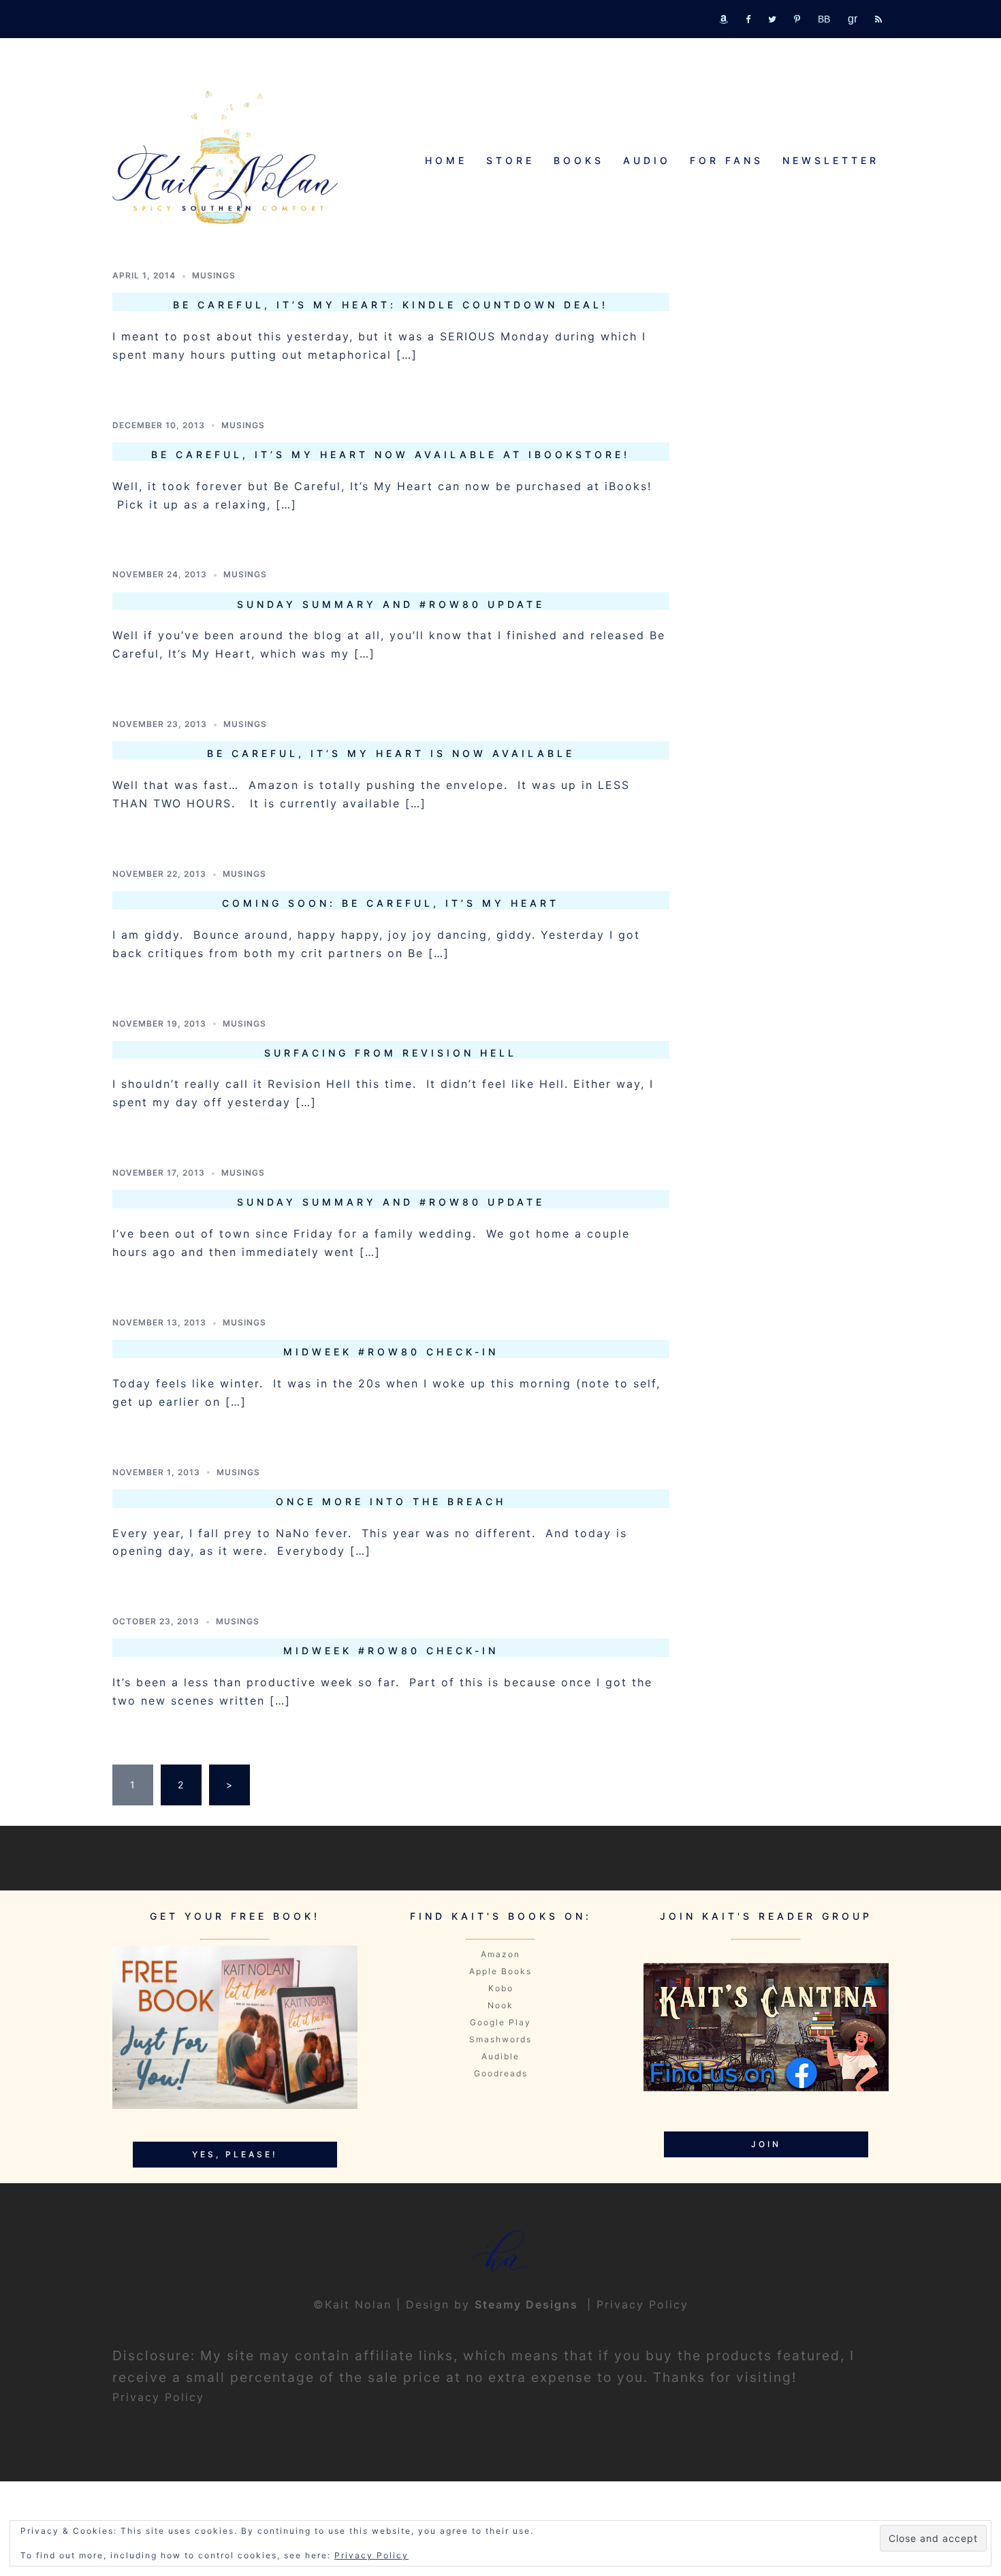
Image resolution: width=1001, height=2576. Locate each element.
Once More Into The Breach (391, 1501)
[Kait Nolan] (225, 157)
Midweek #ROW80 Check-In (391, 1352)
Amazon (500, 1954)
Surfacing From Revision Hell (391, 1053)
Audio (647, 160)
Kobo (501, 1988)
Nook (500, 2005)
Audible (500, 2056)
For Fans (727, 160)
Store (510, 160)
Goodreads (501, 2073)
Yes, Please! (235, 2154)
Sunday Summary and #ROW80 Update (391, 604)
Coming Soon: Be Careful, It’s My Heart (391, 903)
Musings (214, 275)
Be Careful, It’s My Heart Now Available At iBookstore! (391, 454)
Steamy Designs (528, 2304)
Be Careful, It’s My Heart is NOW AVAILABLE (391, 753)
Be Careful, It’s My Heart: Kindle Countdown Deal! (391, 305)
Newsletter (831, 160)
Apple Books (500, 1971)
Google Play (500, 2022)
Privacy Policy (642, 2304)
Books (579, 160)
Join (766, 2144)
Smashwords (500, 2039)
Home (446, 160)
